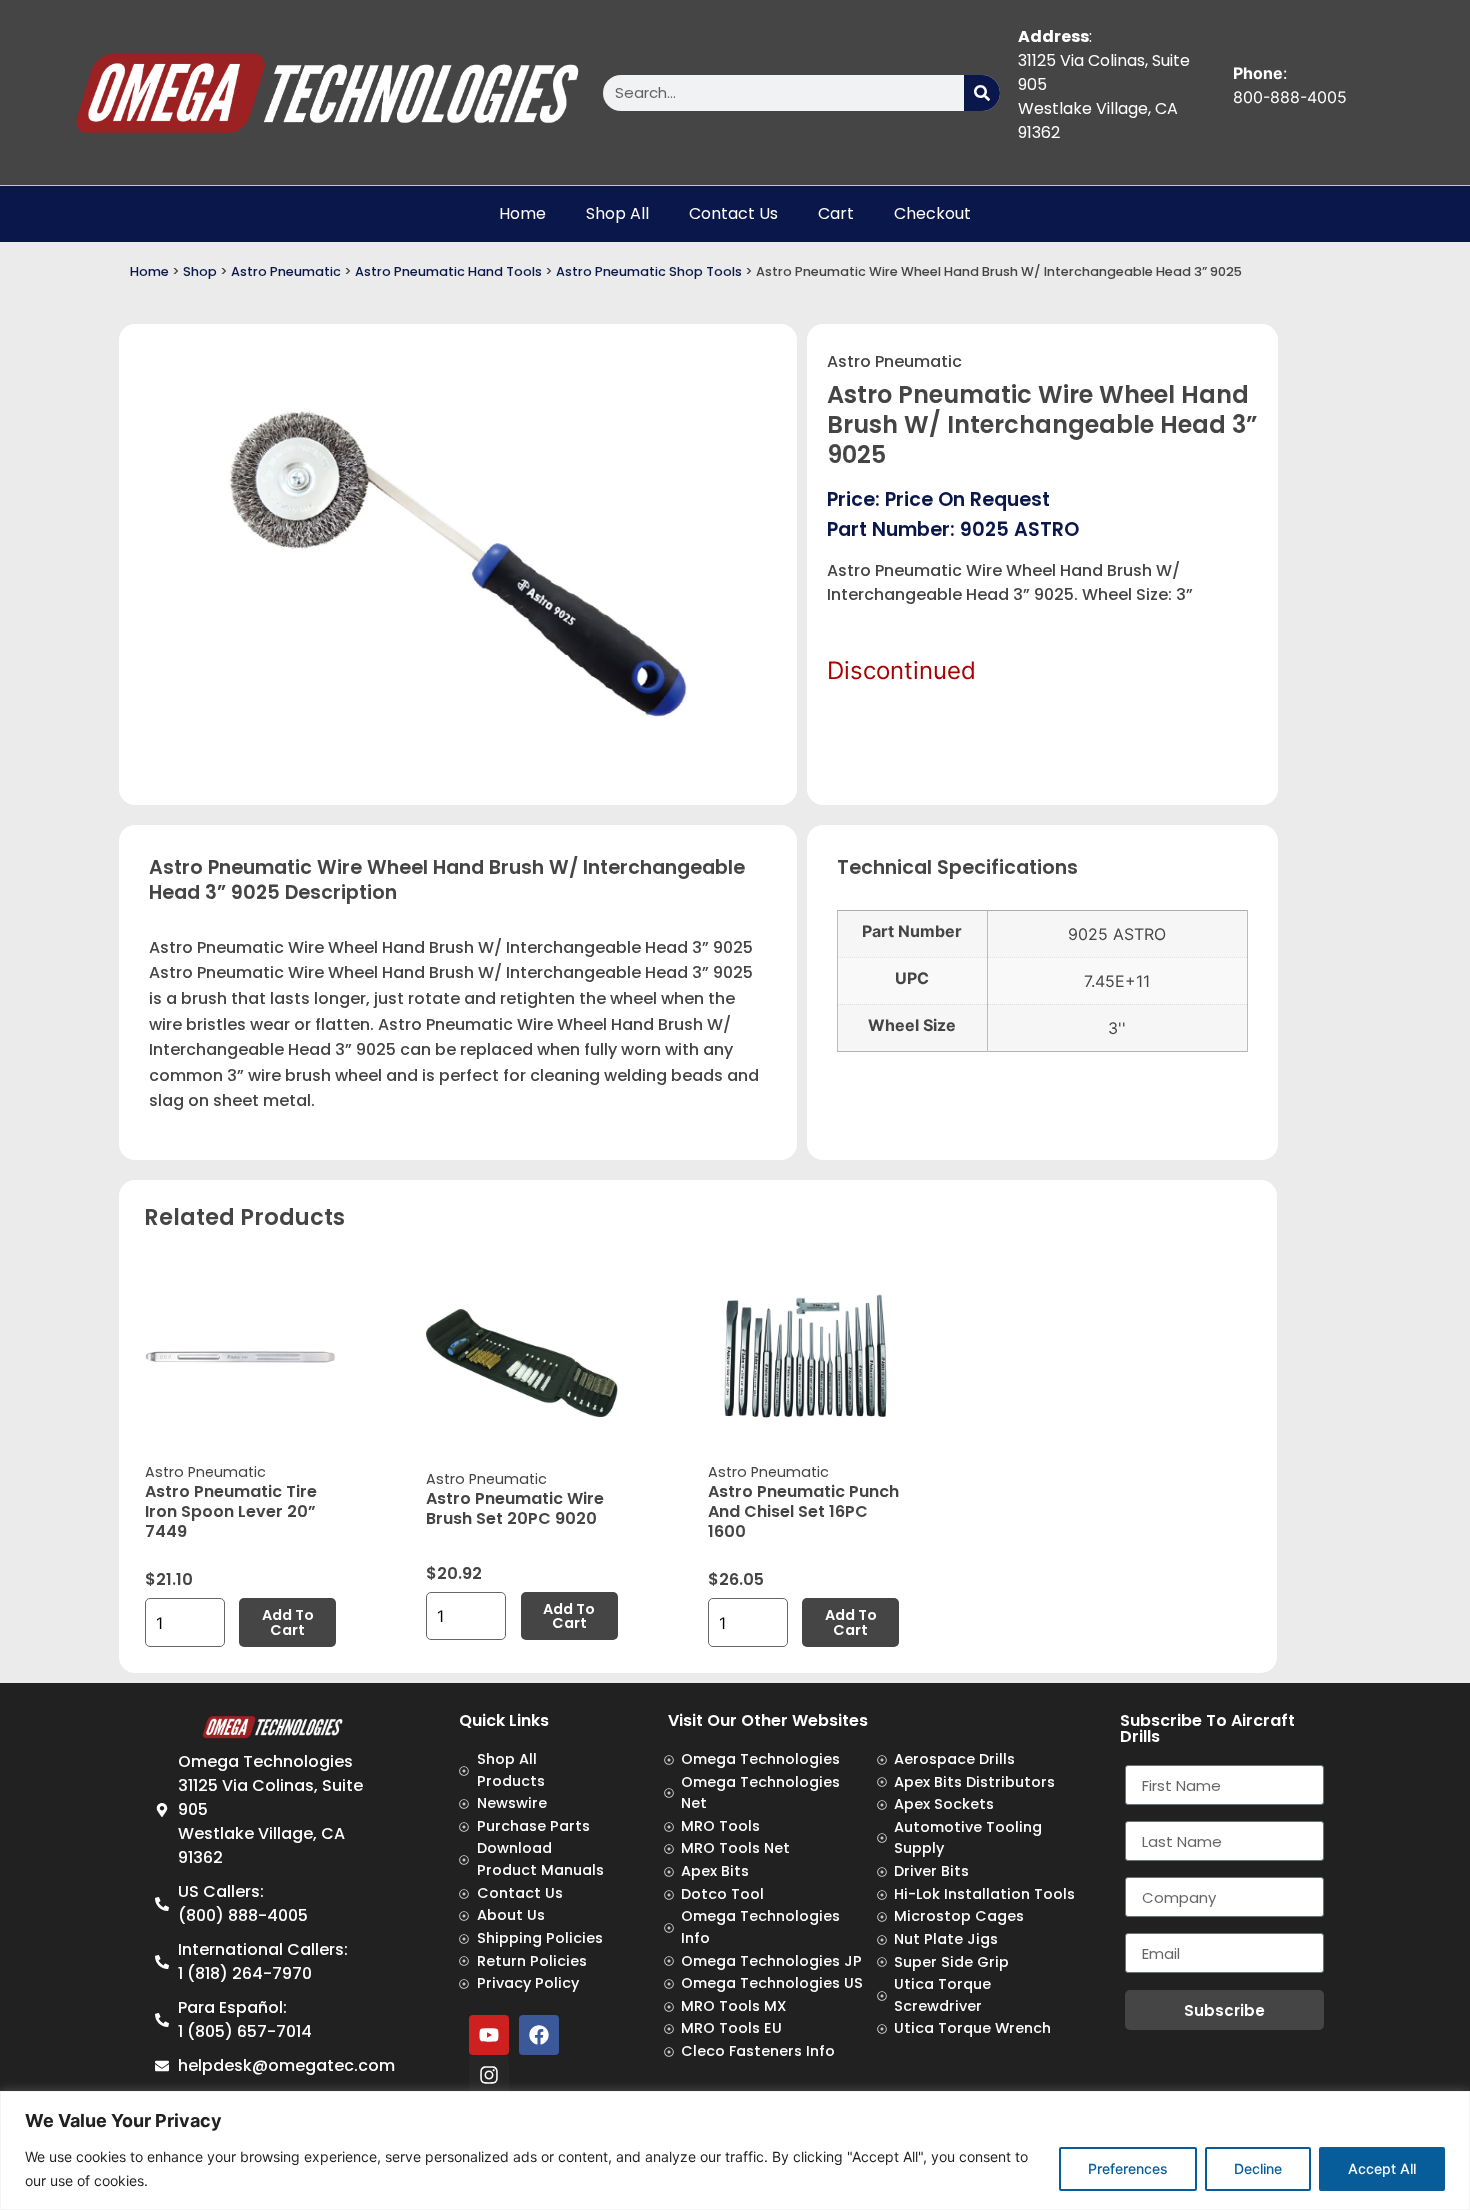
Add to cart (288, 1622)
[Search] (982, 93)
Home (522, 213)
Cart (836, 213)
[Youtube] (489, 2035)
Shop (200, 271)
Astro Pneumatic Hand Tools (448, 271)
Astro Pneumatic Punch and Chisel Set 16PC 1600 (803, 1511)
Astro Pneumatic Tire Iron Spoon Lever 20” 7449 (231, 1511)
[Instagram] (489, 2075)
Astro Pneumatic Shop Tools (649, 271)
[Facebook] (539, 2035)
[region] (735, 2150)
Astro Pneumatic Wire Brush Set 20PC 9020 (515, 1508)
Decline (1258, 2168)
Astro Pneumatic (286, 271)
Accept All (1382, 2168)
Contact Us (733, 213)
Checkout (932, 213)
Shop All (617, 213)
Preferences (1128, 2168)
